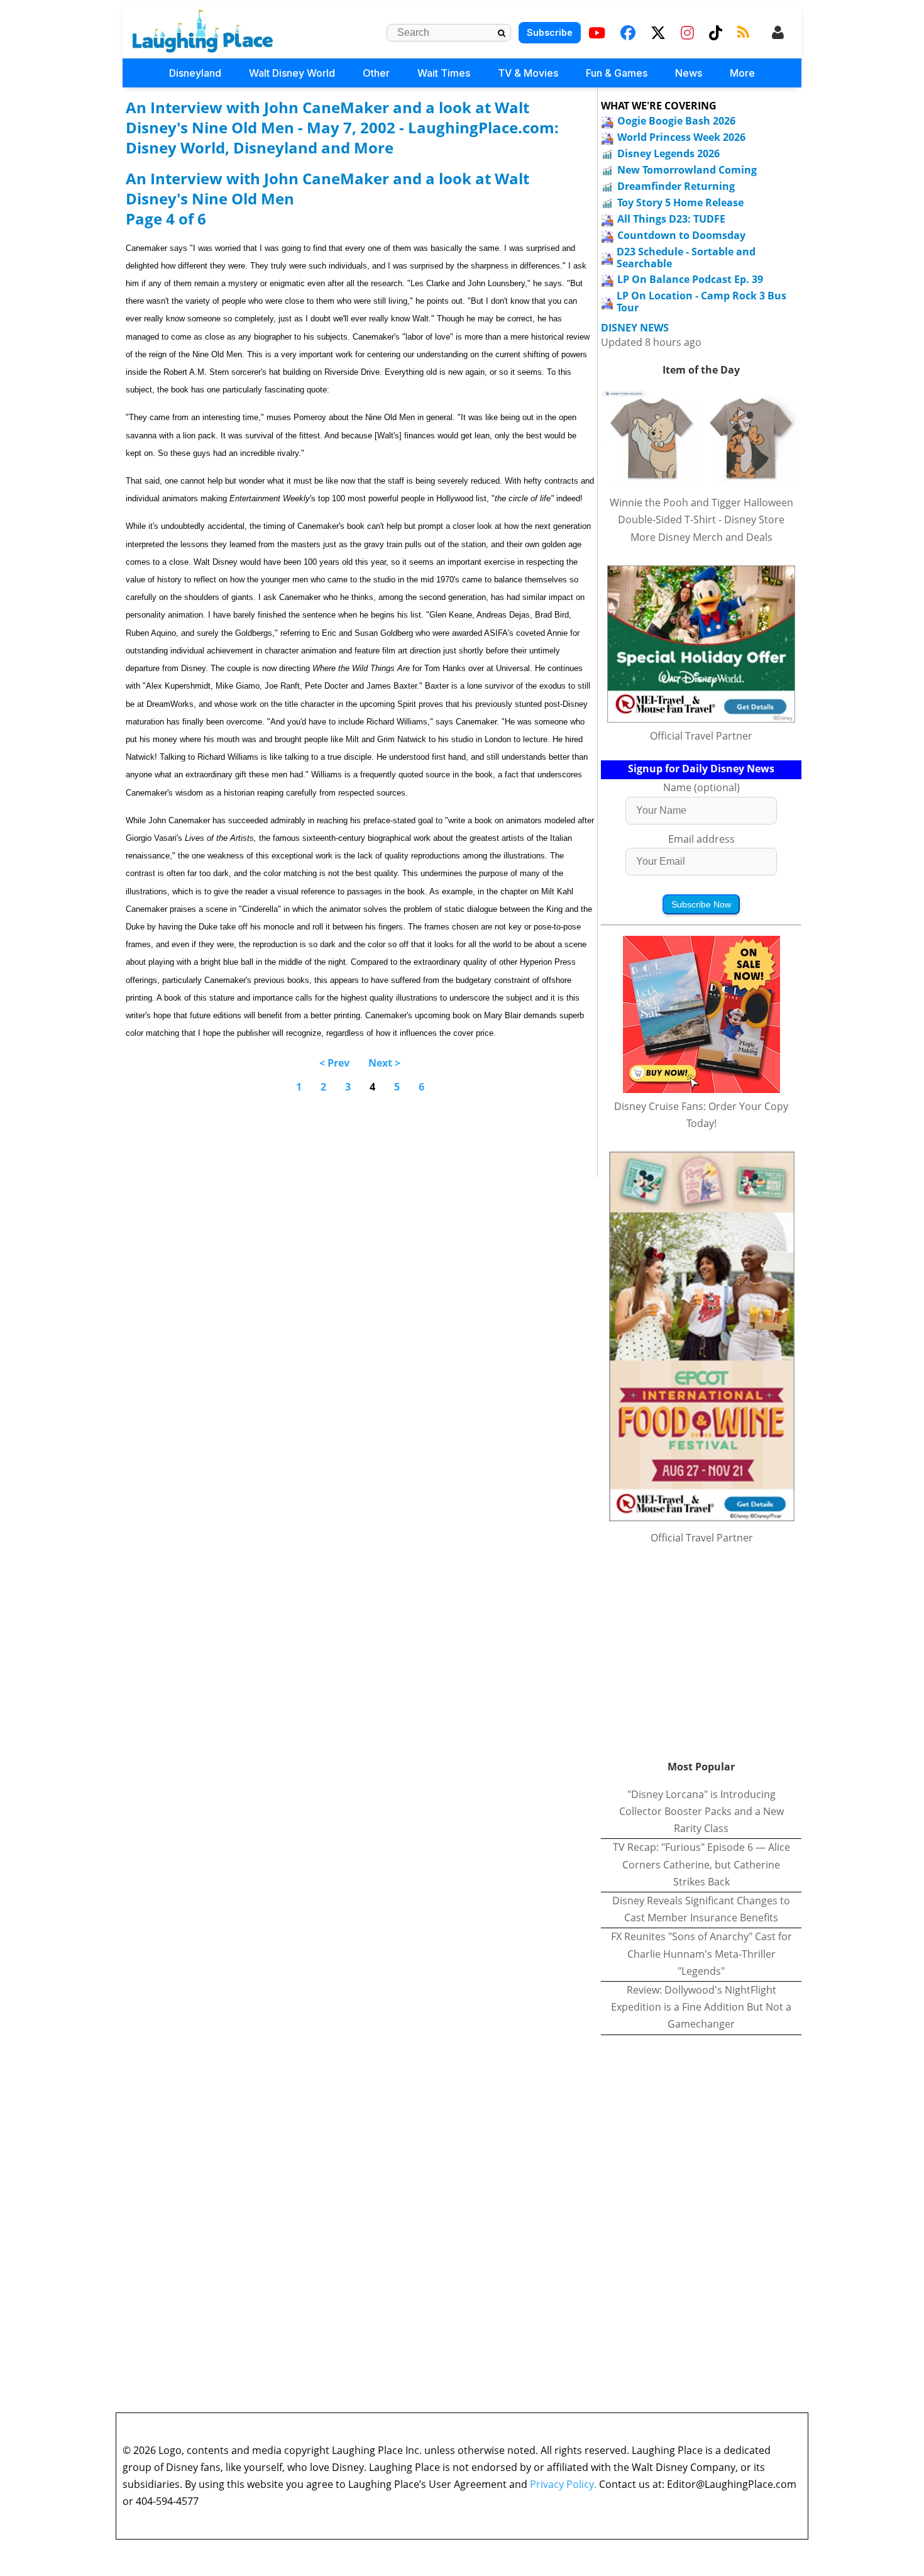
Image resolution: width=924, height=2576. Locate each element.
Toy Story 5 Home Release (680, 203)
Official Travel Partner (701, 736)
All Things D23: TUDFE (671, 219)
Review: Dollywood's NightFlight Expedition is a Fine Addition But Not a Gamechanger (701, 2007)
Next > (384, 1063)
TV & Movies (528, 73)
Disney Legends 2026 (668, 153)
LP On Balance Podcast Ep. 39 (690, 279)
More (742, 73)
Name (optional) (701, 787)
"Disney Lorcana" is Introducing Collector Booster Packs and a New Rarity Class (701, 1811)
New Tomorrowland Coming (687, 170)
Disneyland (195, 73)
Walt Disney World (292, 73)
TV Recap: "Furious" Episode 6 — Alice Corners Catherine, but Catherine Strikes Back (701, 1864)
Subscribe (550, 32)
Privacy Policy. (563, 2484)
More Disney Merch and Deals (701, 537)
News (689, 73)
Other (376, 73)
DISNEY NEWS (635, 328)
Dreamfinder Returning (676, 186)
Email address (701, 839)
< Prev (334, 1063)
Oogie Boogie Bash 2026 (676, 121)
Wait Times (444, 73)
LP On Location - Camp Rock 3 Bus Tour (701, 302)
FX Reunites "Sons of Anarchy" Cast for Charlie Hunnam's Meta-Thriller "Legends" (701, 1953)
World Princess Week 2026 (681, 137)
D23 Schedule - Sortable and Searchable (686, 258)
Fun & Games (617, 73)
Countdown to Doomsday (681, 235)
